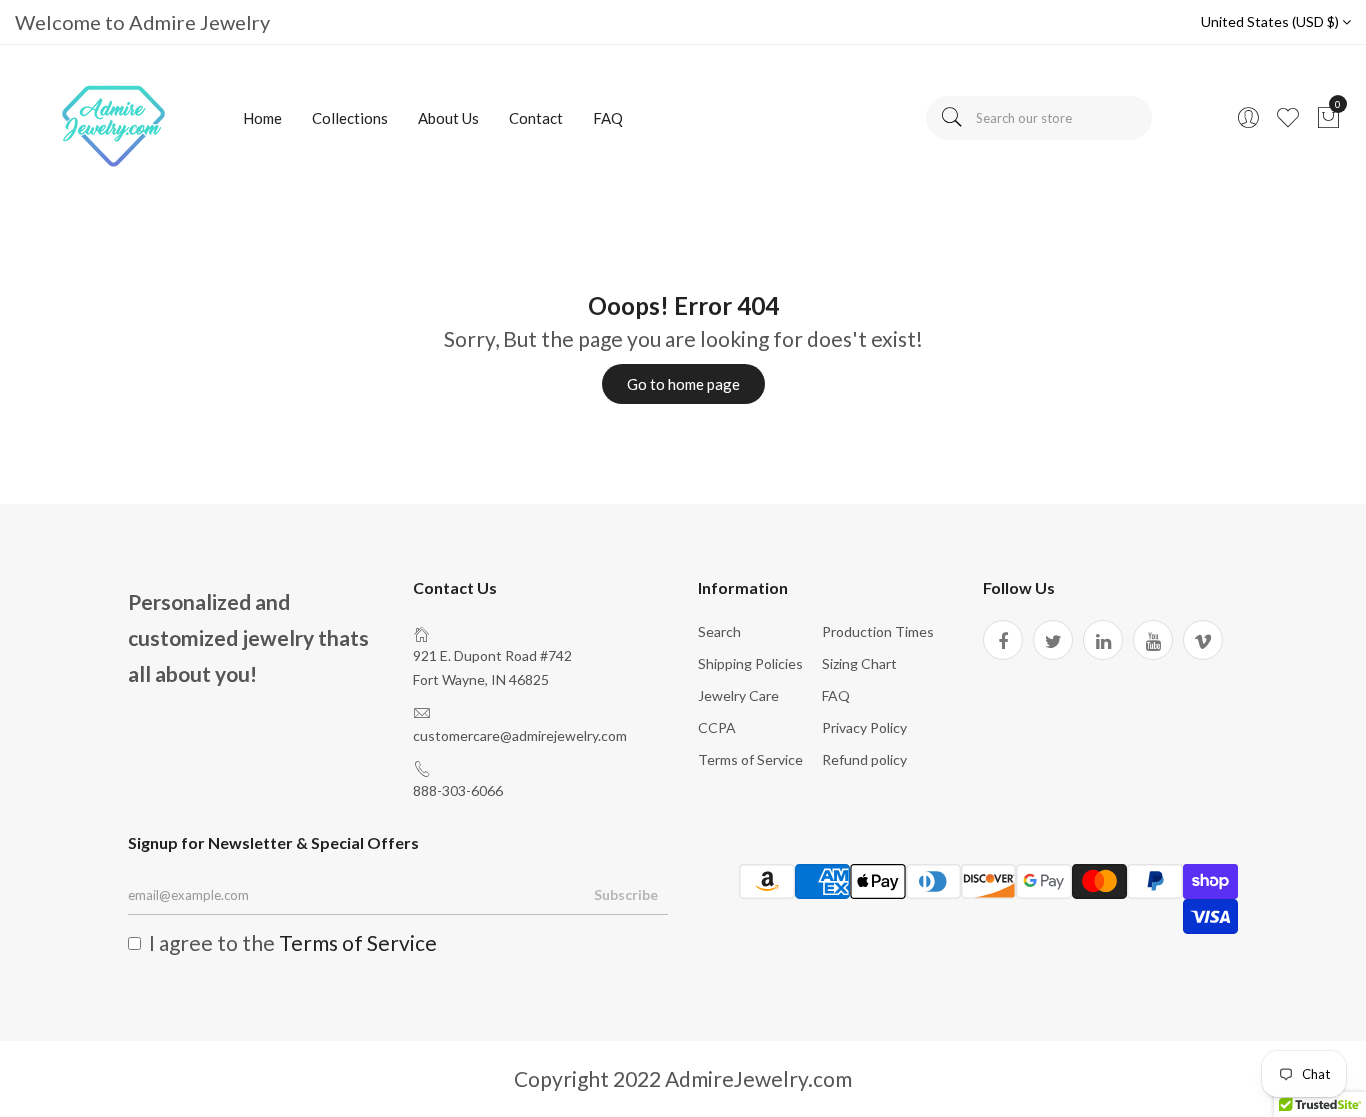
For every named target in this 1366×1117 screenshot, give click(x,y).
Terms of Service (750, 759)
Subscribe (626, 894)
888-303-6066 (458, 790)
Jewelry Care (738, 695)
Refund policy (864, 759)
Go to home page (683, 384)
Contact (536, 118)
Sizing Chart (859, 663)
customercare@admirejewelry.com (520, 735)
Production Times (878, 631)
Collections (350, 118)
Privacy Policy (864, 727)
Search (719, 631)
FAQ (608, 118)
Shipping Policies (750, 663)
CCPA (717, 727)
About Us (448, 118)
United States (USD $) (1271, 21)
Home (262, 118)
